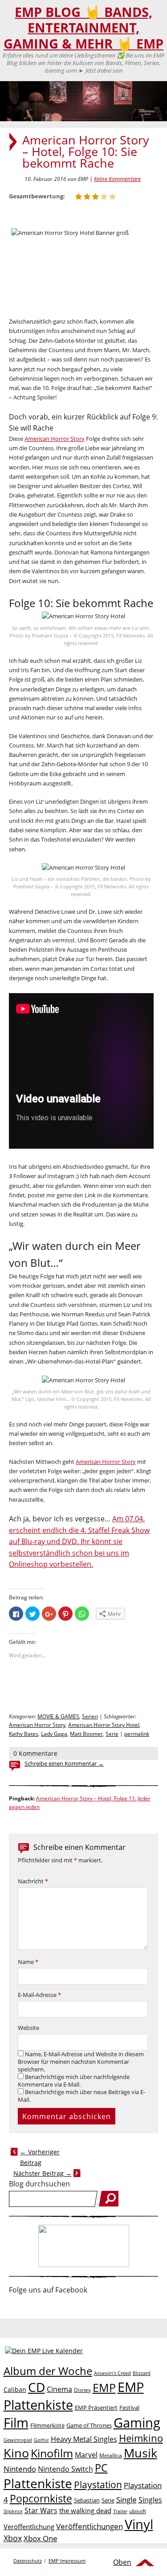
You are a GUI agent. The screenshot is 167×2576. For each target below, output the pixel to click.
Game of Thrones (89, 2425)
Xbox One (41, 2538)
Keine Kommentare (117, 179)
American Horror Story (55, 439)
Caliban (15, 2389)
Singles (150, 2500)
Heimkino (141, 2438)
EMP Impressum (67, 2561)
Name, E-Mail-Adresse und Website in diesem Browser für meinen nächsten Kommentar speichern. (81, 2062)
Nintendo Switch (65, 2469)
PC (101, 2468)
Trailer (120, 2511)
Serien (90, 1716)
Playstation (98, 2485)
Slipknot (13, 2511)
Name (28, 1962)
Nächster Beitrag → (43, 2173)
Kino (16, 2453)
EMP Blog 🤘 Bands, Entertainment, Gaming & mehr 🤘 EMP (83, 28)
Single (126, 2500)
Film (16, 2423)
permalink (137, 1734)
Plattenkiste (38, 2483)
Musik (141, 2453)
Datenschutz (28, 2561)
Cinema (59, 2389)
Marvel (86, 2455)
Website (29, 2028)
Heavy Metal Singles (84, 2439)
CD (37, 2387)
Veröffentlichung (29, 2527)
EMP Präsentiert (96, 2408)
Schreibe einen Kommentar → (64, 1764)
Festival (129, 2408)
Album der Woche (48, 2371)
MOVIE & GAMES (58, 1716)
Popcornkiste (41, 2499)
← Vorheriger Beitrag (40, 2157)
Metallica (111, 2455)
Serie (112, 1734)
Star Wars (41, 2510)
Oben (122, 2562)
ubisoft (138, 2511)
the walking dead (85, 2510)
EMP (104, 2387)
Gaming (137, 2423)
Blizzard (142, 2373)
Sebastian (87, 2500)
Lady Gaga (54, 1734)
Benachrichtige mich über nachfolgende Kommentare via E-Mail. (74, 2081)
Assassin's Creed (112, 2373)
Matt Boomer (86, 1734)
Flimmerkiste (47, 2425)
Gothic (41, 2440)
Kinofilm (52, 2453)
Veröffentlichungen (90, 2526)
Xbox (13, 2538)
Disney (82, 2390)
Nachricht (33, 1881)
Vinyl (139, 2524)
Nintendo (20, 2469)
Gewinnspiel (18, 2440)
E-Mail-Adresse (39, 1995)
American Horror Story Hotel (104, 1725)
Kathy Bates (24, 1734)
